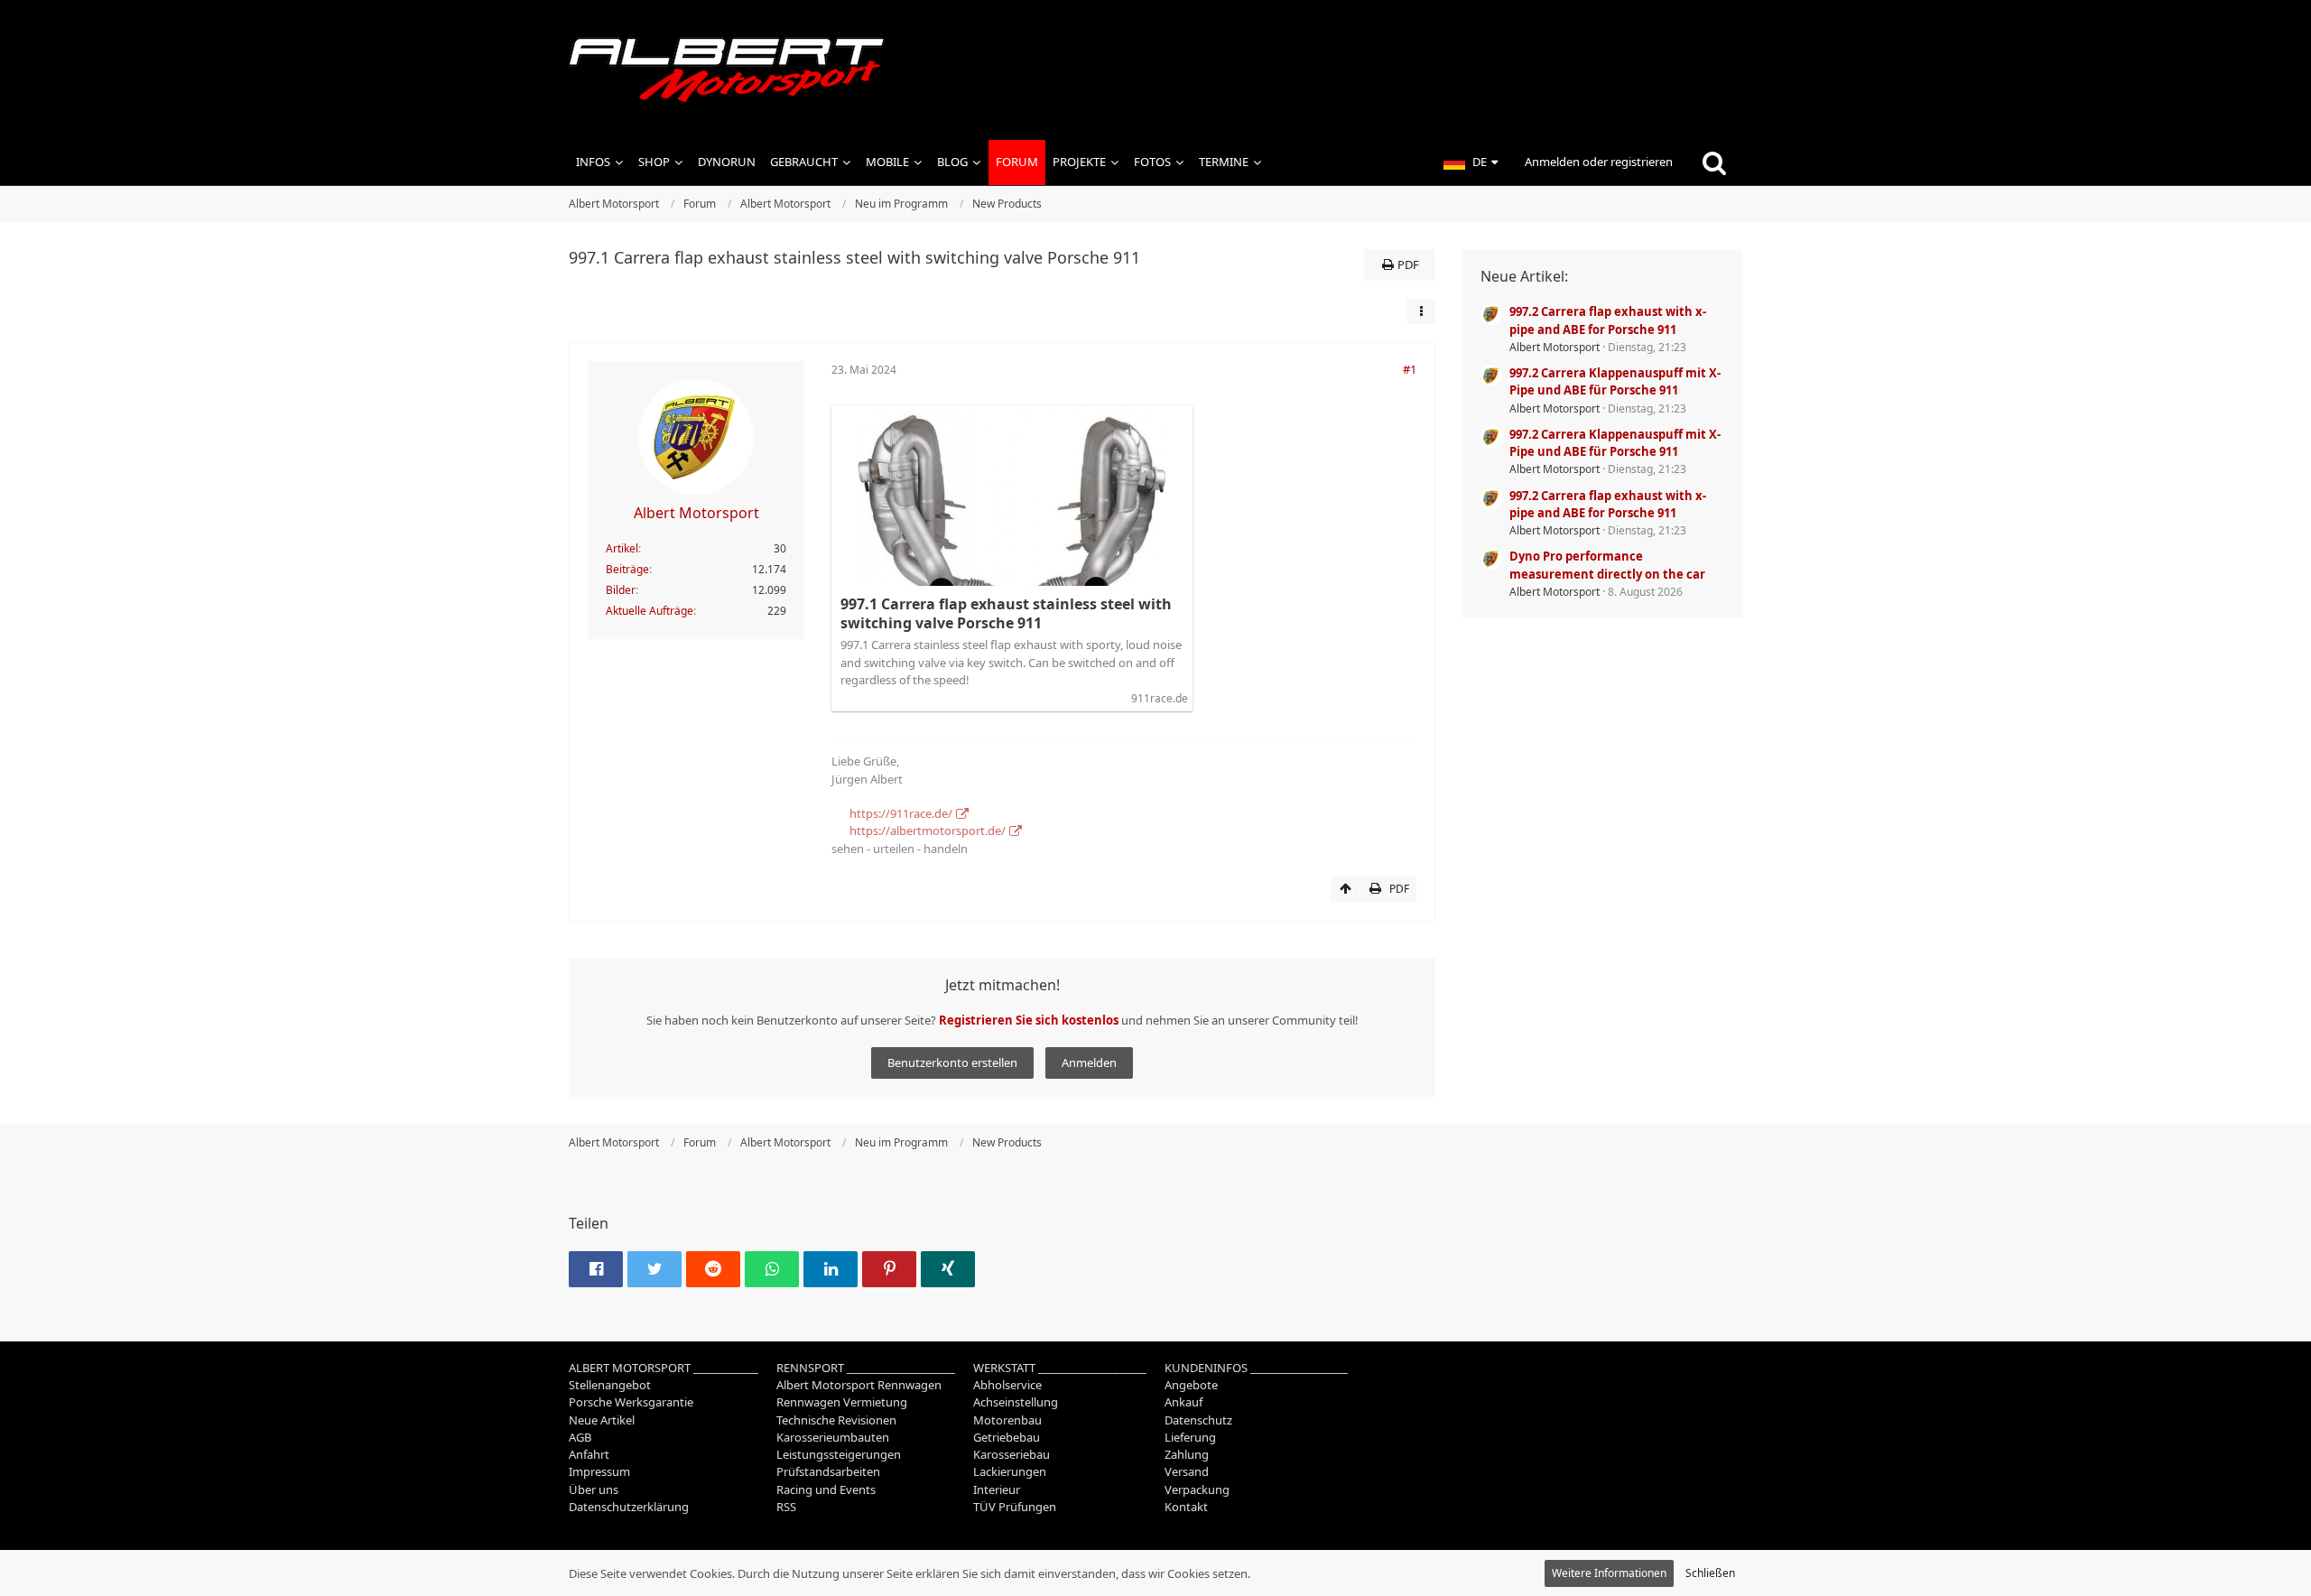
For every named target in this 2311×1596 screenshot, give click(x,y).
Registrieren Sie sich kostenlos (1029, 1020)
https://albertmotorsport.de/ (928, 830)
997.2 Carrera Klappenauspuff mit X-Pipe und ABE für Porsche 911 (1615, 381)
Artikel (622, 548)
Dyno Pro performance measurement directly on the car (1607, 565)
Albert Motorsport (1555, 347)
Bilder (621, 590)
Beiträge (627, 569)
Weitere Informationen (1609, 1573)
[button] (1471, 162)
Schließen (1710, 1573)
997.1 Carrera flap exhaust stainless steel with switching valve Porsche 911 (1006, 613)
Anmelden (1089, 1062)
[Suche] (1714, 162)
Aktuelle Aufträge (650, 611)
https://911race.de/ (901, 813)
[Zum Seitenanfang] (1345, 889)
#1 (1410, 369)
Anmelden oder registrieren (1599, 162)
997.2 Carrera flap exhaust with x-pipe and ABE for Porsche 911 (1608, 320)
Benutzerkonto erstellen (952, 1062)
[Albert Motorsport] (1155, 70)
